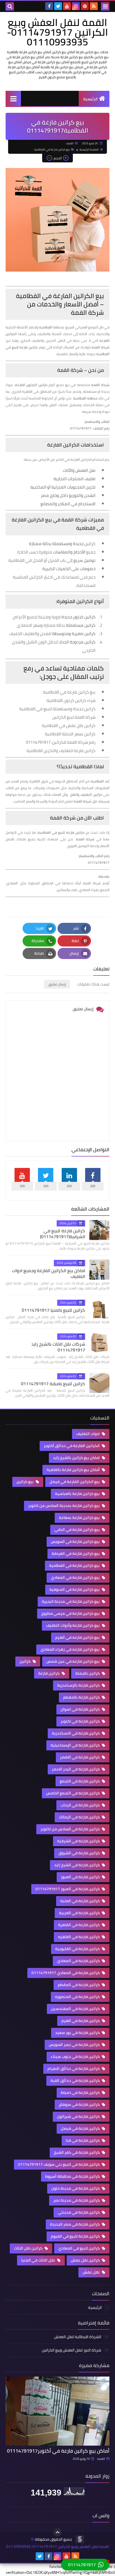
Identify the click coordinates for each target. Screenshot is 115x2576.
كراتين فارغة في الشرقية (79, 1841)
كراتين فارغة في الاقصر (80, 1757)
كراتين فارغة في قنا (83, 2140)
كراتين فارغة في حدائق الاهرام (74, 2068)
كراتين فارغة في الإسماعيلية (76, 1745)
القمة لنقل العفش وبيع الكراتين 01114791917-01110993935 (57, 32)
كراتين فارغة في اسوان (81, 1709)
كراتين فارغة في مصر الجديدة (75, 2224)
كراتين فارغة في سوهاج (80, 2104)
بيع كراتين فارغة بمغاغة (80, 1518)
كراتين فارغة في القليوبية (78, 1949)
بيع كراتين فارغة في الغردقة (76, 1553)
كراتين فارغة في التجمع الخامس (73, 1793)
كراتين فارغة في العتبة (80, 1901)
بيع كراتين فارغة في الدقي (77, 1529)
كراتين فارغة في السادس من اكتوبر (70, 1829)
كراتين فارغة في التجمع (80, 1781)
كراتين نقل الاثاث (29, 2248)
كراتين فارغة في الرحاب (81, 1805)
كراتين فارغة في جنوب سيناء (76, 2057)
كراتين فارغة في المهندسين (76, 2009)
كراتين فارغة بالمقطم (82, 1697)
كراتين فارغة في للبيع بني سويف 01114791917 (59, 2164)
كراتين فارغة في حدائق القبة (76, 2080)
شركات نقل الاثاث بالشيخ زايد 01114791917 (58, 1347)
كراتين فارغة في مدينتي (79, 2212)
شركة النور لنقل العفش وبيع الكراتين (72, 2350)
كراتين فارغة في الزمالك (80, 1817)
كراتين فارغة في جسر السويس (75, 2045)
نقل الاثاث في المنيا (39, 2260)
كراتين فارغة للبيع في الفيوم (76, 2236)
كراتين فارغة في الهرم (81, 2021)
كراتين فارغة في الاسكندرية (76, 1733)
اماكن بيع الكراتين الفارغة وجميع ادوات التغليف (49, 1273)
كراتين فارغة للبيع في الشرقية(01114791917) (63, 1234)
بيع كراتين (25, 1482)
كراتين (25, 1661)
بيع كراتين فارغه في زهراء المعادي (70, 1649)
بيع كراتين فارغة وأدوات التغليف (73, 1625)
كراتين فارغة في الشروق (79, 1853)
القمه (101, 2459)
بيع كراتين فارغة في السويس (76, 1541)
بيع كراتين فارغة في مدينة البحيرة (71, 1601)
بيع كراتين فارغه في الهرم (78, 1637)
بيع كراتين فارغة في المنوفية (75, 1589)
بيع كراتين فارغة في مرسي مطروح (71, 1613)
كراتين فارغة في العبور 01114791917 (68, 1889)
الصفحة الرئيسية (89, 149)
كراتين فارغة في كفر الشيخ (77, 2152)
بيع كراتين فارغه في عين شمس (73, 1661)
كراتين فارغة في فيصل (81, 2128)
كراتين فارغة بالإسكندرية (79, 1685)
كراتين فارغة (49, 1673)
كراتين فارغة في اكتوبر (81, 1721)
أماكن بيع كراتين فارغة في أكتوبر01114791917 (58, 2451)
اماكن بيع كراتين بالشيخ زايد (77, 1458)
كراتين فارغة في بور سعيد (78, 2033)
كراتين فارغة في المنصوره (78, 1997)
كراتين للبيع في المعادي (79, 2248)
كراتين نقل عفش (86, 2260)
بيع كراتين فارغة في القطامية (52, 149)
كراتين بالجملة (88, 1673)
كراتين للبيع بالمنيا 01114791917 (53, 1310)
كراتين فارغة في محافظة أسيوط (73, 2176)
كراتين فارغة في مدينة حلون (76, 2188)
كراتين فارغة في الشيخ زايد (77, 1865)
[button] (85, 2565)
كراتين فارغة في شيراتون (79, 2116)
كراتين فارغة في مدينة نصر (77, 2200)
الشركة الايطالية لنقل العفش (78, 2337)
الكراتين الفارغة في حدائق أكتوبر (72, 1446)
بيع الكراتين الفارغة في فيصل (75, 1482)
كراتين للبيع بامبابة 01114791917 (53, 1384)
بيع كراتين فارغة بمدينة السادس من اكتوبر (64, 1506)
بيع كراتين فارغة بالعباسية (78, 1494)
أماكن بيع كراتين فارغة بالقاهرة (74, 1470)
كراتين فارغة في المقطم (79, 1985)
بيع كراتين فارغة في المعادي (76, 1577)
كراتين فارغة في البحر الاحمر (76, 1769)
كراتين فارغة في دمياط (81, 2092)
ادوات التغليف (88, 1434)
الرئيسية (90, 99)
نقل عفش (92, 2272)
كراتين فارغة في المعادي (79, 1961)
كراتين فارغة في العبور (81, 1877)
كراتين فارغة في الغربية (80, 1913)
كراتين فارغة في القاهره (79, 1937)
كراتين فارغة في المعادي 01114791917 (66, 1973)
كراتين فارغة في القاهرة (79, 1925)
